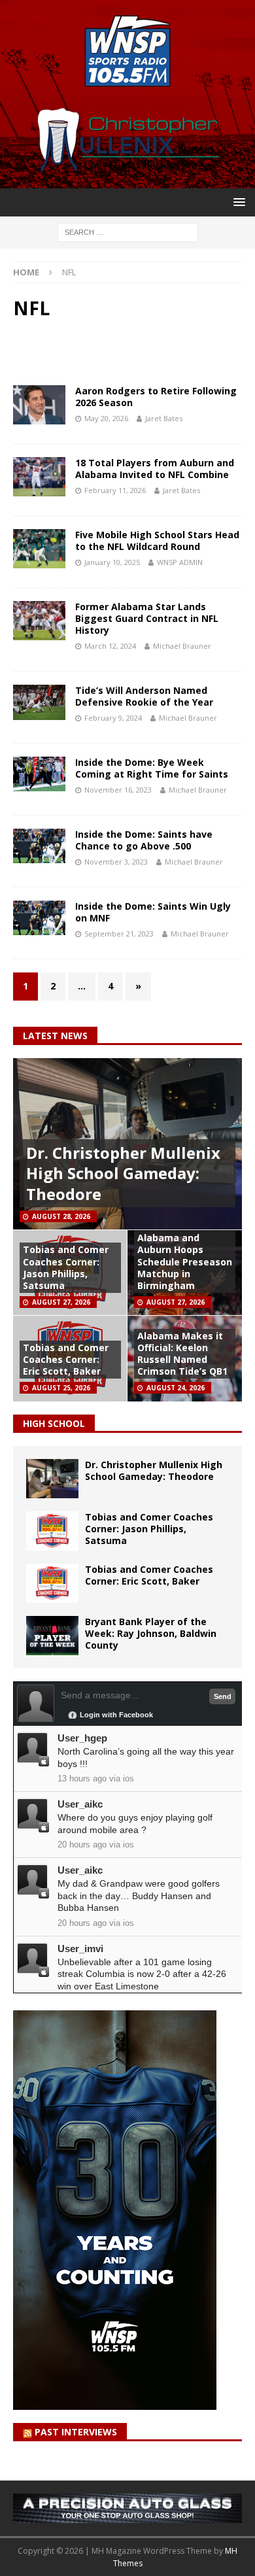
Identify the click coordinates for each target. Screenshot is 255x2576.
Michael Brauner (182, 646)
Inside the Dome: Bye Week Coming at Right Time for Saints (152, 768)
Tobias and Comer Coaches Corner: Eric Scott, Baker (66, 1359)
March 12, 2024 (110, 646)
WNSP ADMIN (180, 562)
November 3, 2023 (116, 862)
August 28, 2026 (61, 1216)
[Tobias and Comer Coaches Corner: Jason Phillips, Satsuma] (52, 1531)
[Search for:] (128, 231)
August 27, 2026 (61, 1302)
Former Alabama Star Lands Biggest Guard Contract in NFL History (147, 618)
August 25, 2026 (61, 1388)
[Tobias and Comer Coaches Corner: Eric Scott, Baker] (52, 1583)
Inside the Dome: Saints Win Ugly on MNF (153, 912)
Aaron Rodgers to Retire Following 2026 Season (156, 397)
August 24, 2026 (176, 1388)
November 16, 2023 (118, 790)
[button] (237, 202)
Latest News (55, 1036)
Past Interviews (76, 2432)
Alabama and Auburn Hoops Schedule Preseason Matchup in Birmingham (185, 1262)
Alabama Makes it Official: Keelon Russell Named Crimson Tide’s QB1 (182, 1354)
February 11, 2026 (115, 490)
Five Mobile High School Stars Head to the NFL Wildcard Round (157, 541)
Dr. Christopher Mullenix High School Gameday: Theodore (123, 1173)
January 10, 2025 (112, 562)
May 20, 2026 (106, 418)
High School (54, 1423)
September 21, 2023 (119, 934)
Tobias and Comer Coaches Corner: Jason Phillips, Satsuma (66, 1267)
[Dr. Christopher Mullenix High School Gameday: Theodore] (52, 1479)
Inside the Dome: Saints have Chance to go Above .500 (144, 840)
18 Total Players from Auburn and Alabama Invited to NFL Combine (155, 469)
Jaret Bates (164, 418)
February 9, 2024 (113, 718)
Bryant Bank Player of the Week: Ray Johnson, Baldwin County (151, 1633)
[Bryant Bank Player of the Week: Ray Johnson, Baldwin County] (52, 1636)
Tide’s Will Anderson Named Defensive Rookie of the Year (144, 696)
